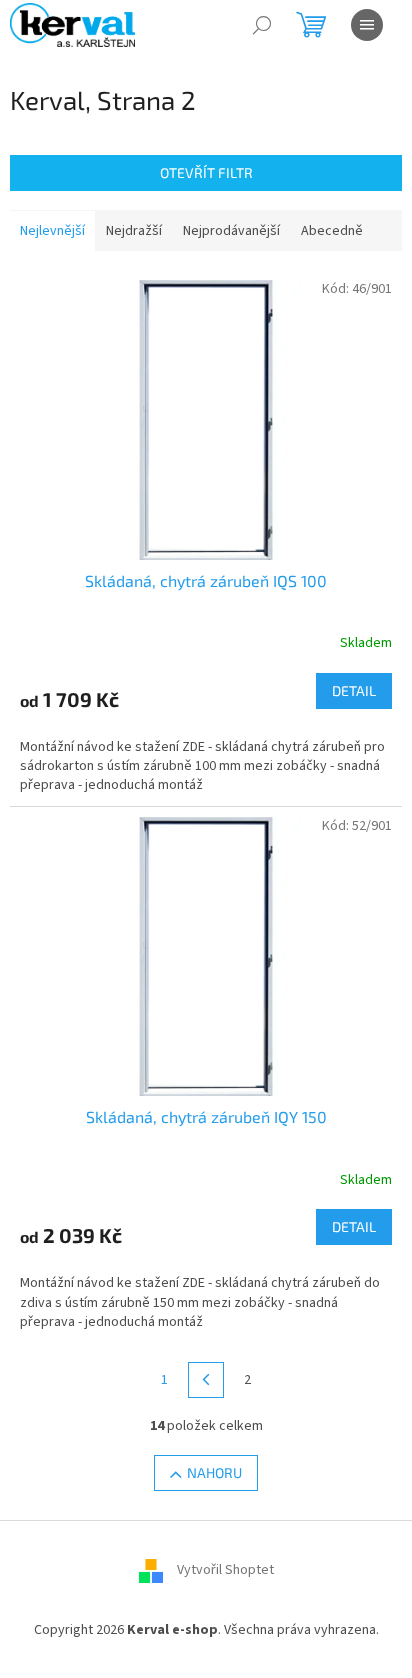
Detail (354, 690)
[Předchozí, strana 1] (206, 1380)
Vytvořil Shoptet (225, 1570)
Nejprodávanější (231, 231)
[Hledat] (262, 25)
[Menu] (367, 25)
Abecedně (332, 231)
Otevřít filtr (206, 172)
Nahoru (214, 1472)
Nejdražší (134, 231)
